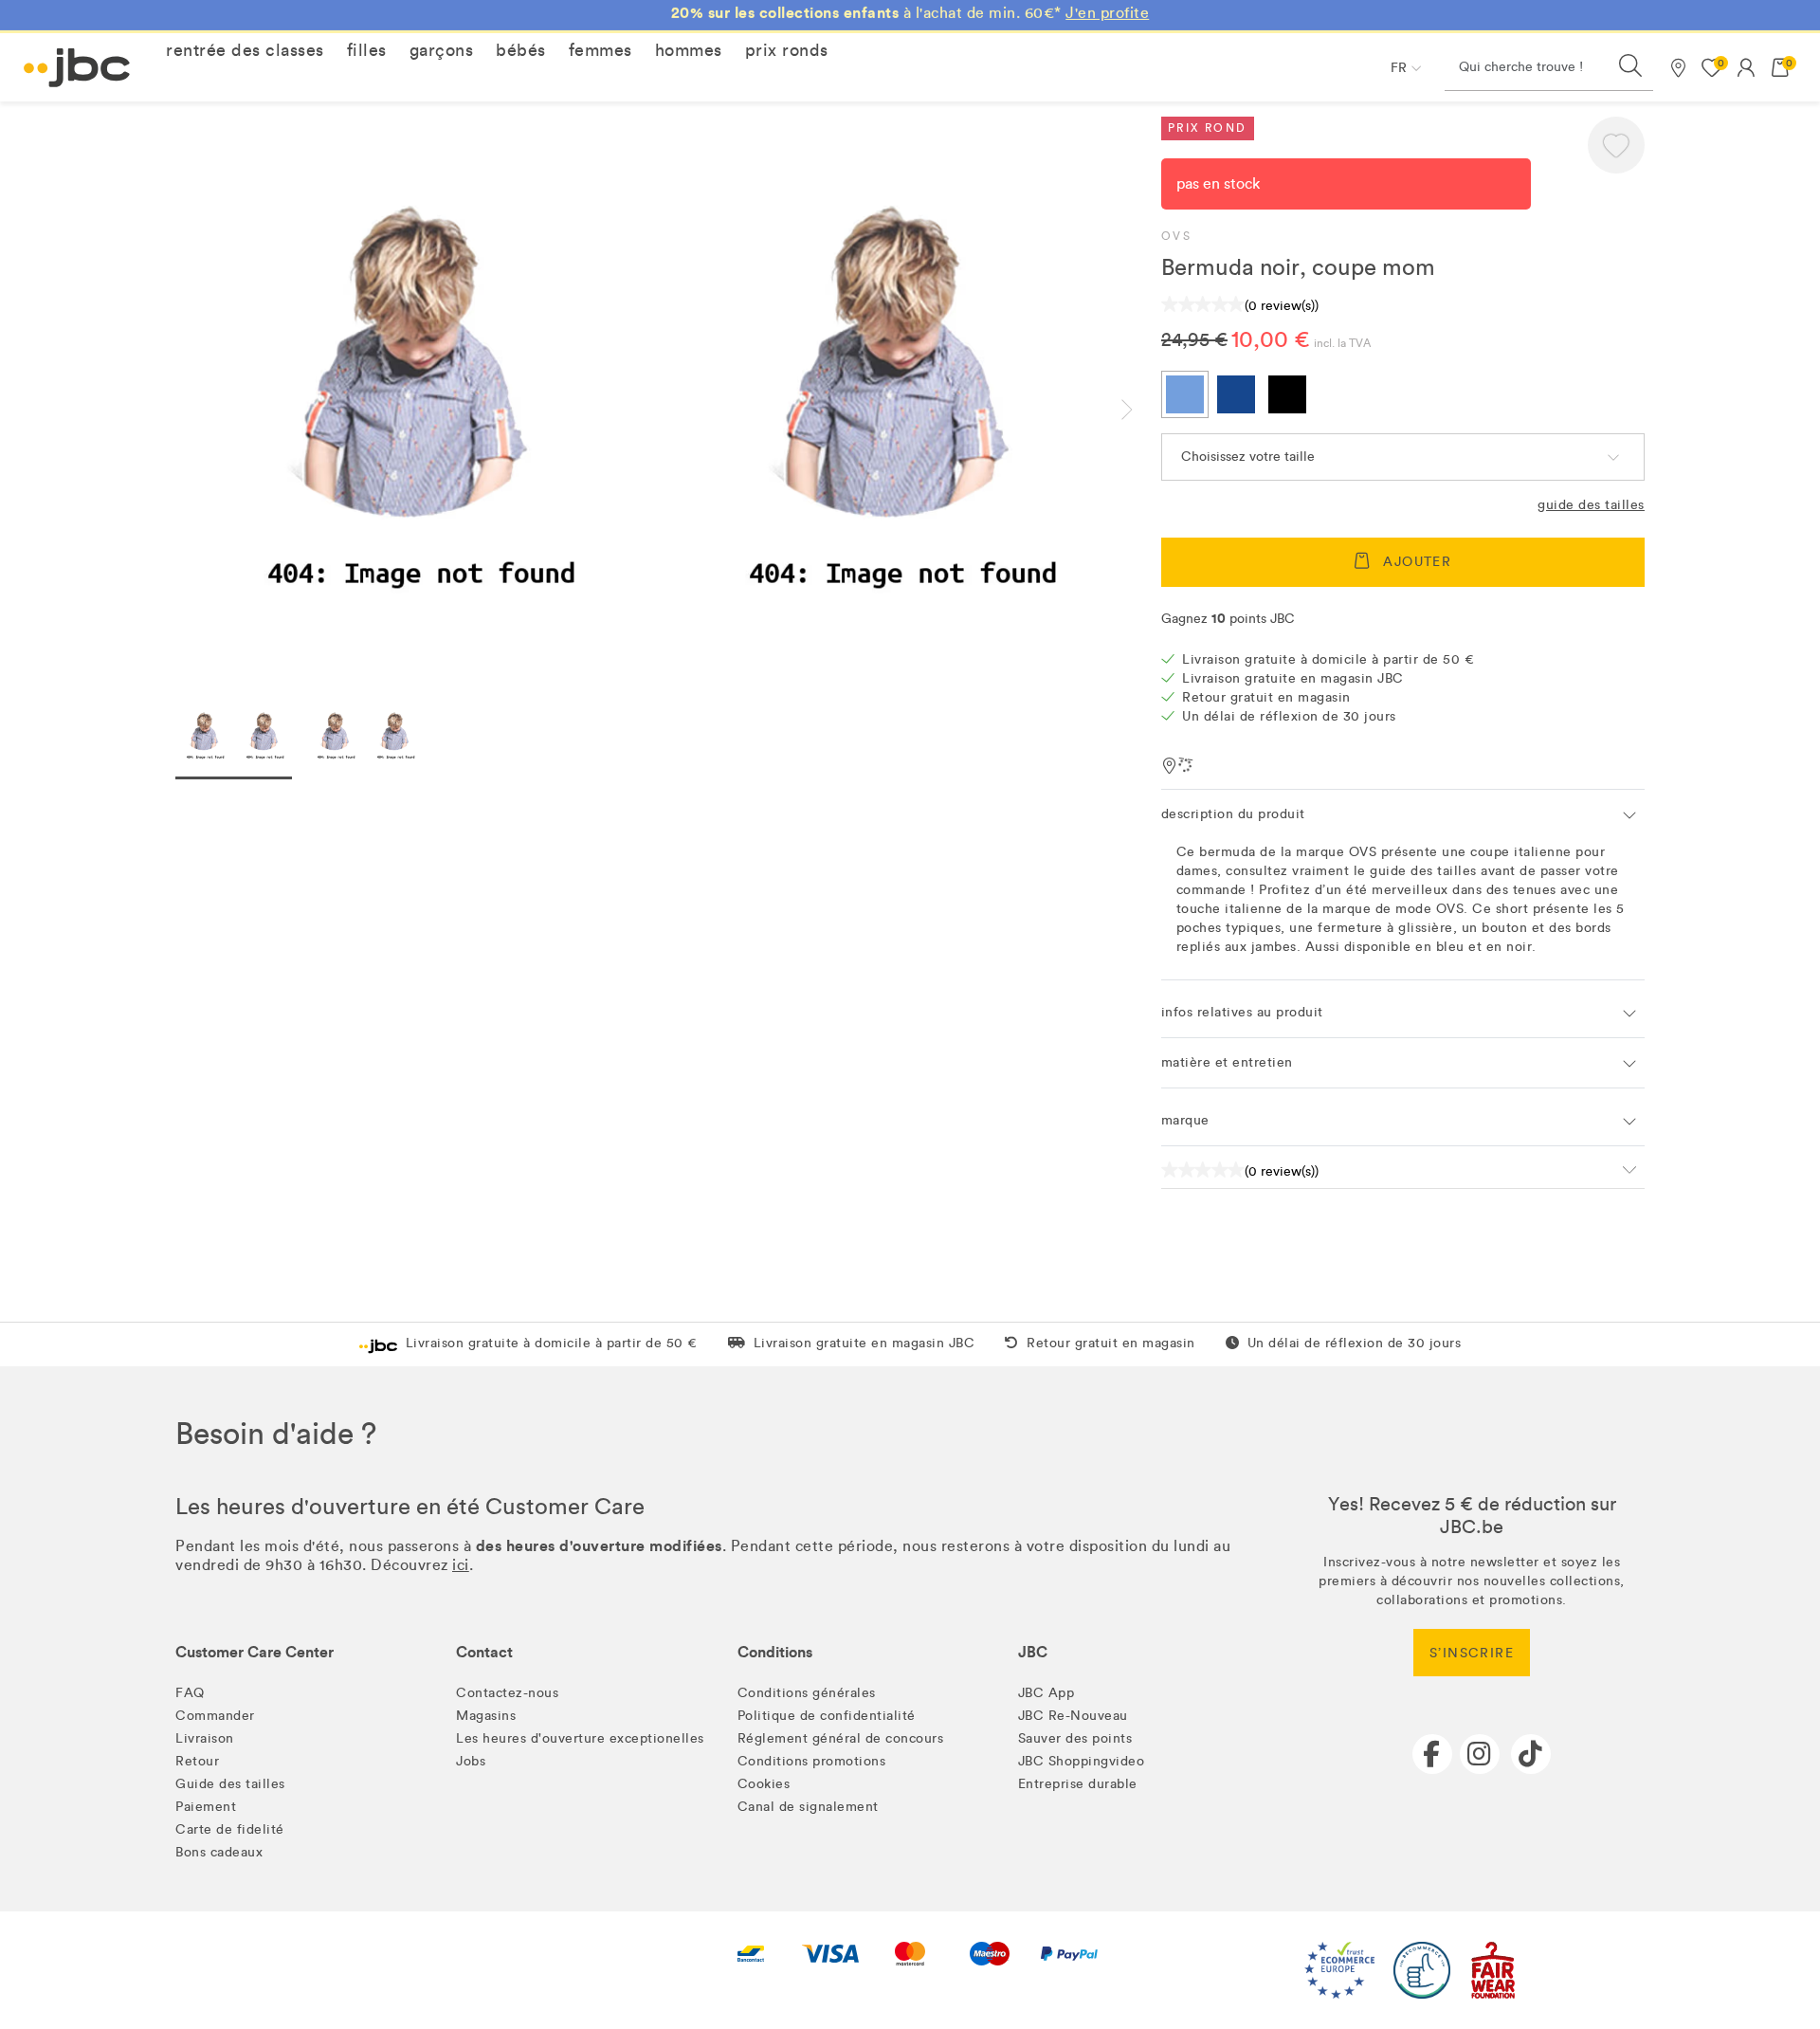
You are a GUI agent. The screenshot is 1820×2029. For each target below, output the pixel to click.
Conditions (775, 1652)
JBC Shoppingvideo (1082, 1761)
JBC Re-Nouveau (1073, 1716)
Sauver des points (1075, 1738)
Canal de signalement (808, 1807)
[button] (245, 50)
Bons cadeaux (219, 1852)
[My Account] (1746, 67)
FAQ (190, 1693)
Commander (215, 1716)
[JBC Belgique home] (77, 68)
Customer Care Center (255, 1652)
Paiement (206, 1807)
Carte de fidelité (230, 1829)
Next (1142, 410)
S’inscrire (1472, 1653)
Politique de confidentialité (827, 1716)
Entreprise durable (1078, 1784)
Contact (484, 1652)
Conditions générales (807, 1693)
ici (461, 1565)
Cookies (764, 1784)
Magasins (486, 1716)
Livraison (205, 1738)
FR (1399, 68)
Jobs (471, 1761)
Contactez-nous (507, 1693)
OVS (1176, 236)
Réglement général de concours (841, 1738)
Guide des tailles (1591, 505)
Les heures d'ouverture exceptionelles (580, 1738)
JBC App (1046, 1693)
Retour (197, 1761)
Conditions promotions (812, 1761)
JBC (1033, 1652)
